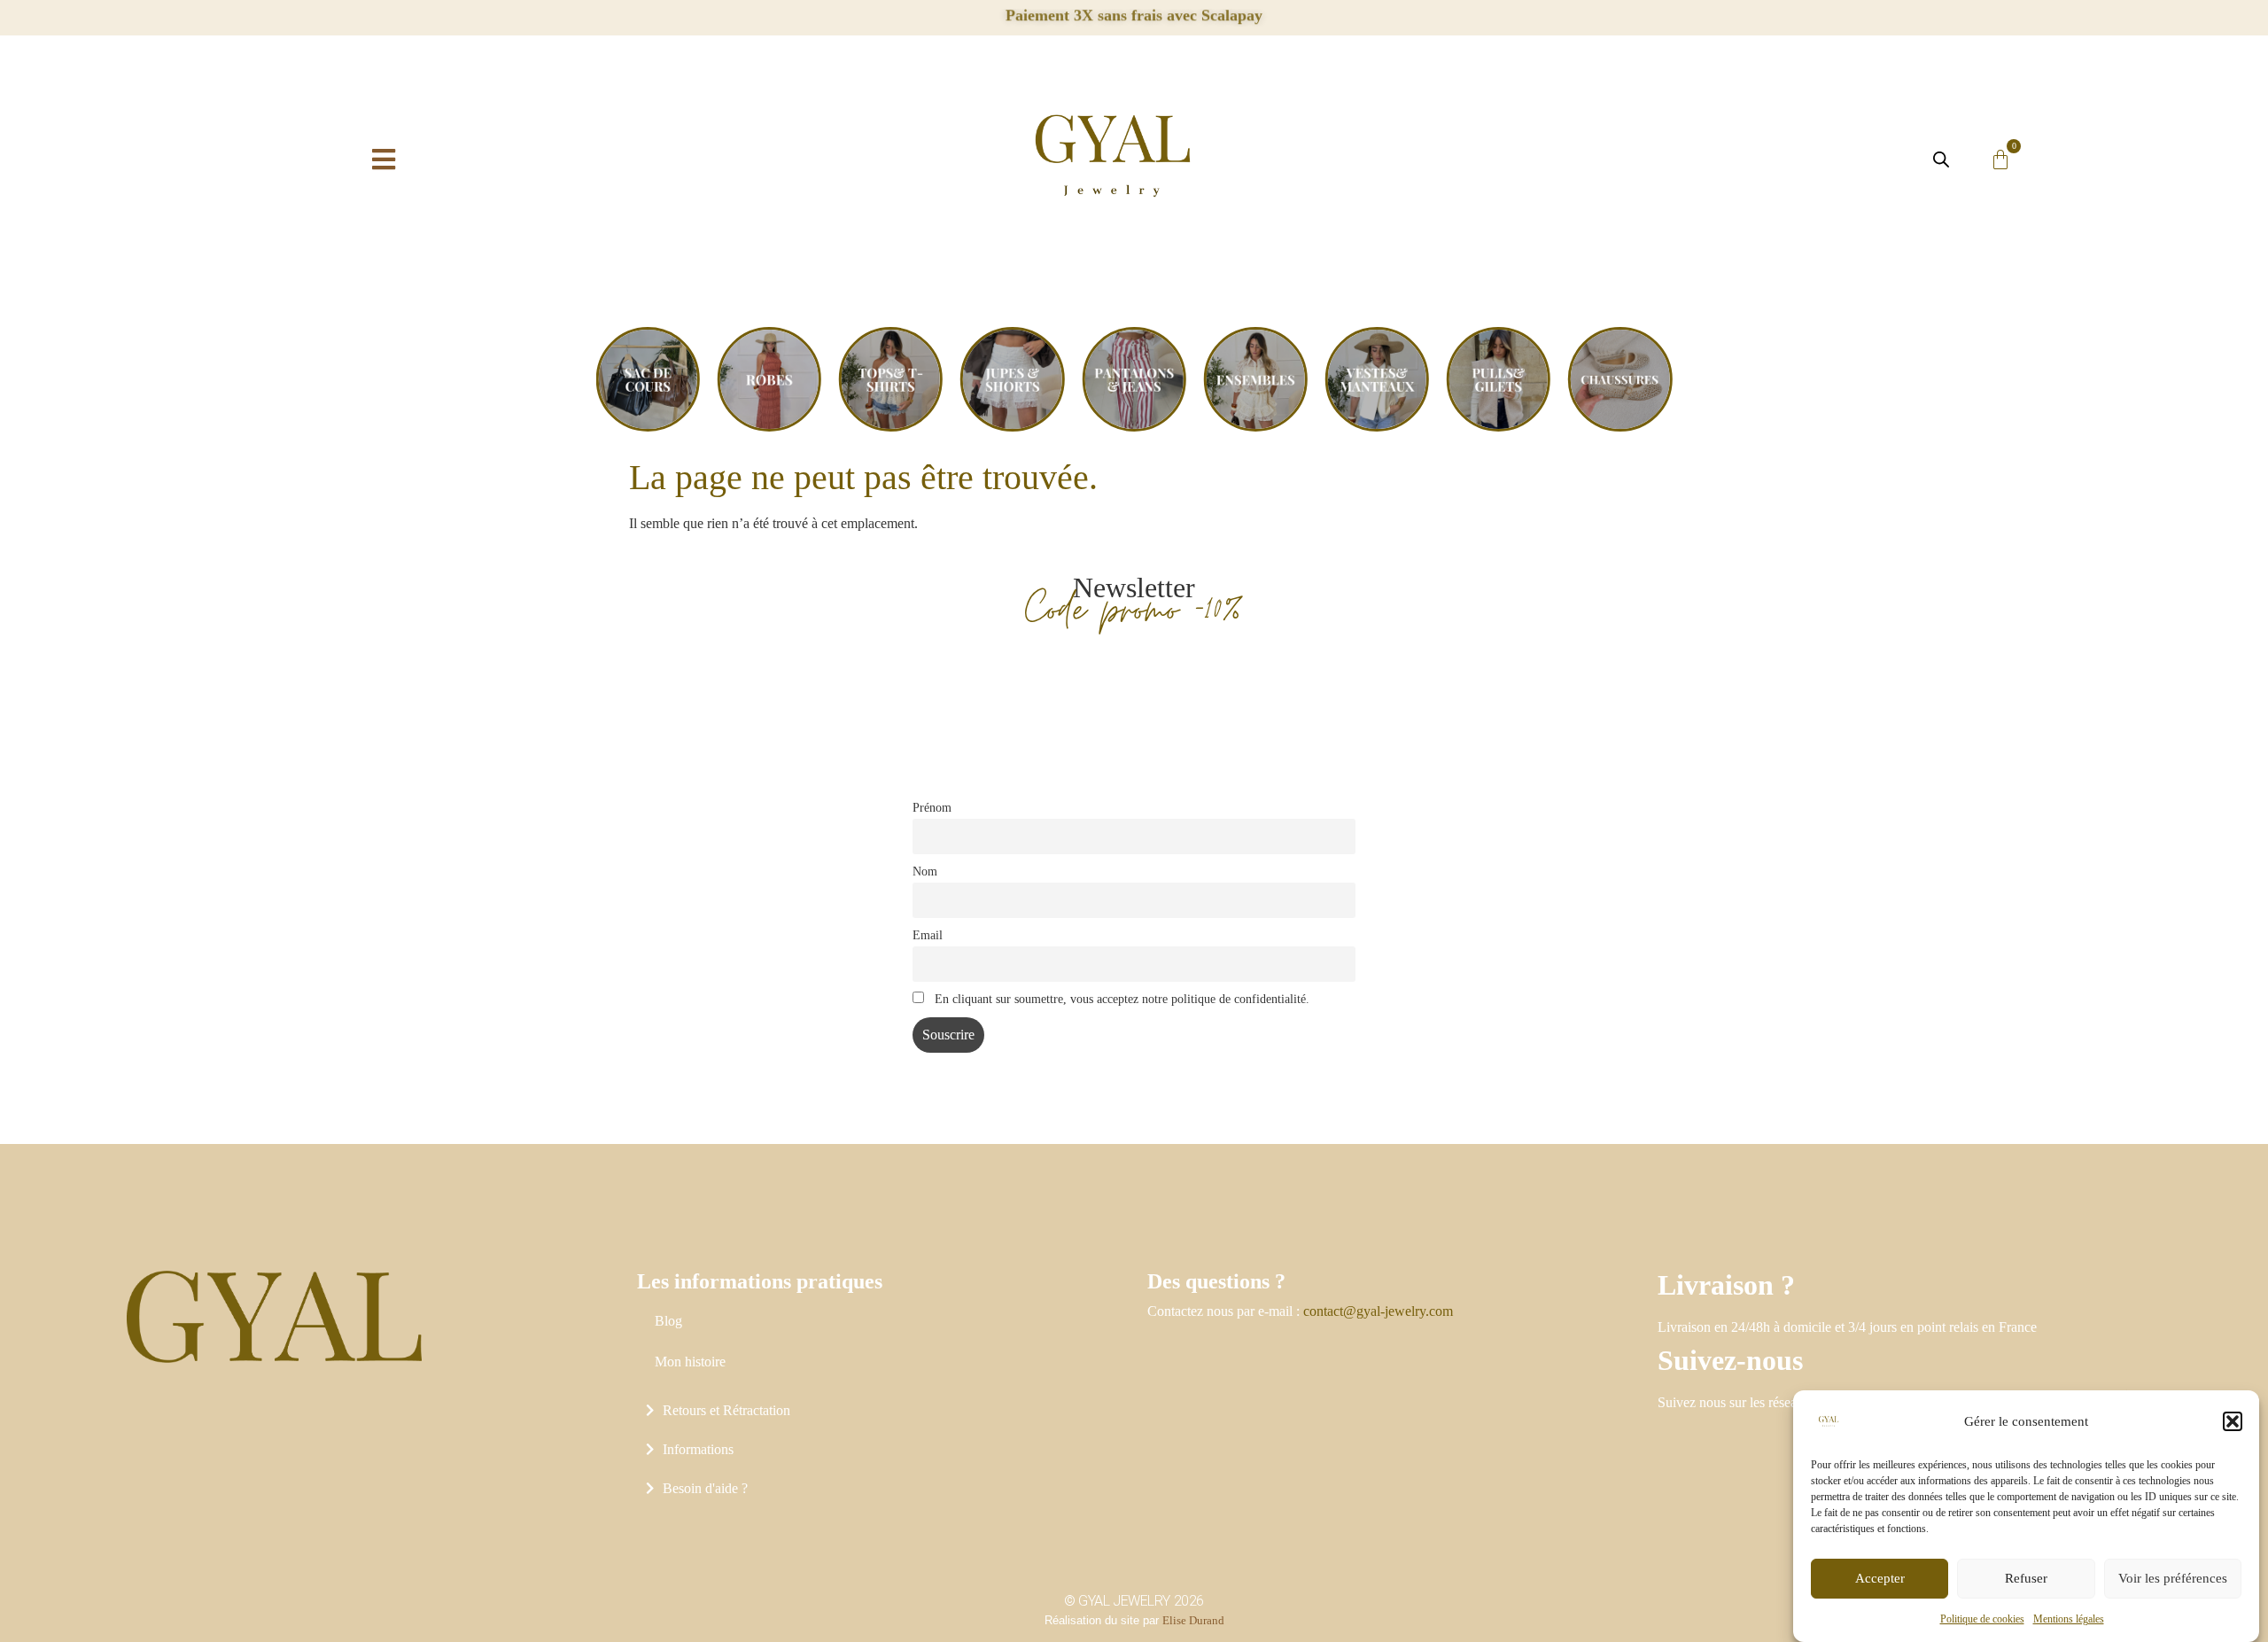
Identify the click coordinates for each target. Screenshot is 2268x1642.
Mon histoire (690, 1362)
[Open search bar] (1941, 160)
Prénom (932, 807)
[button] (2233, 1421)
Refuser (2026, 1579)
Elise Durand (1193, 1620)
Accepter (1880, 1579)
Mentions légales (2069, 1619)
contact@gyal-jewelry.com (1378, 1311)
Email (928, 935)
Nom (925, 871)
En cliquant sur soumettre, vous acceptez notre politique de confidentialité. (1120, 999)
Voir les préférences (2173, 1579)
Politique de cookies (1982, 1619)
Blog (668, 1321)
